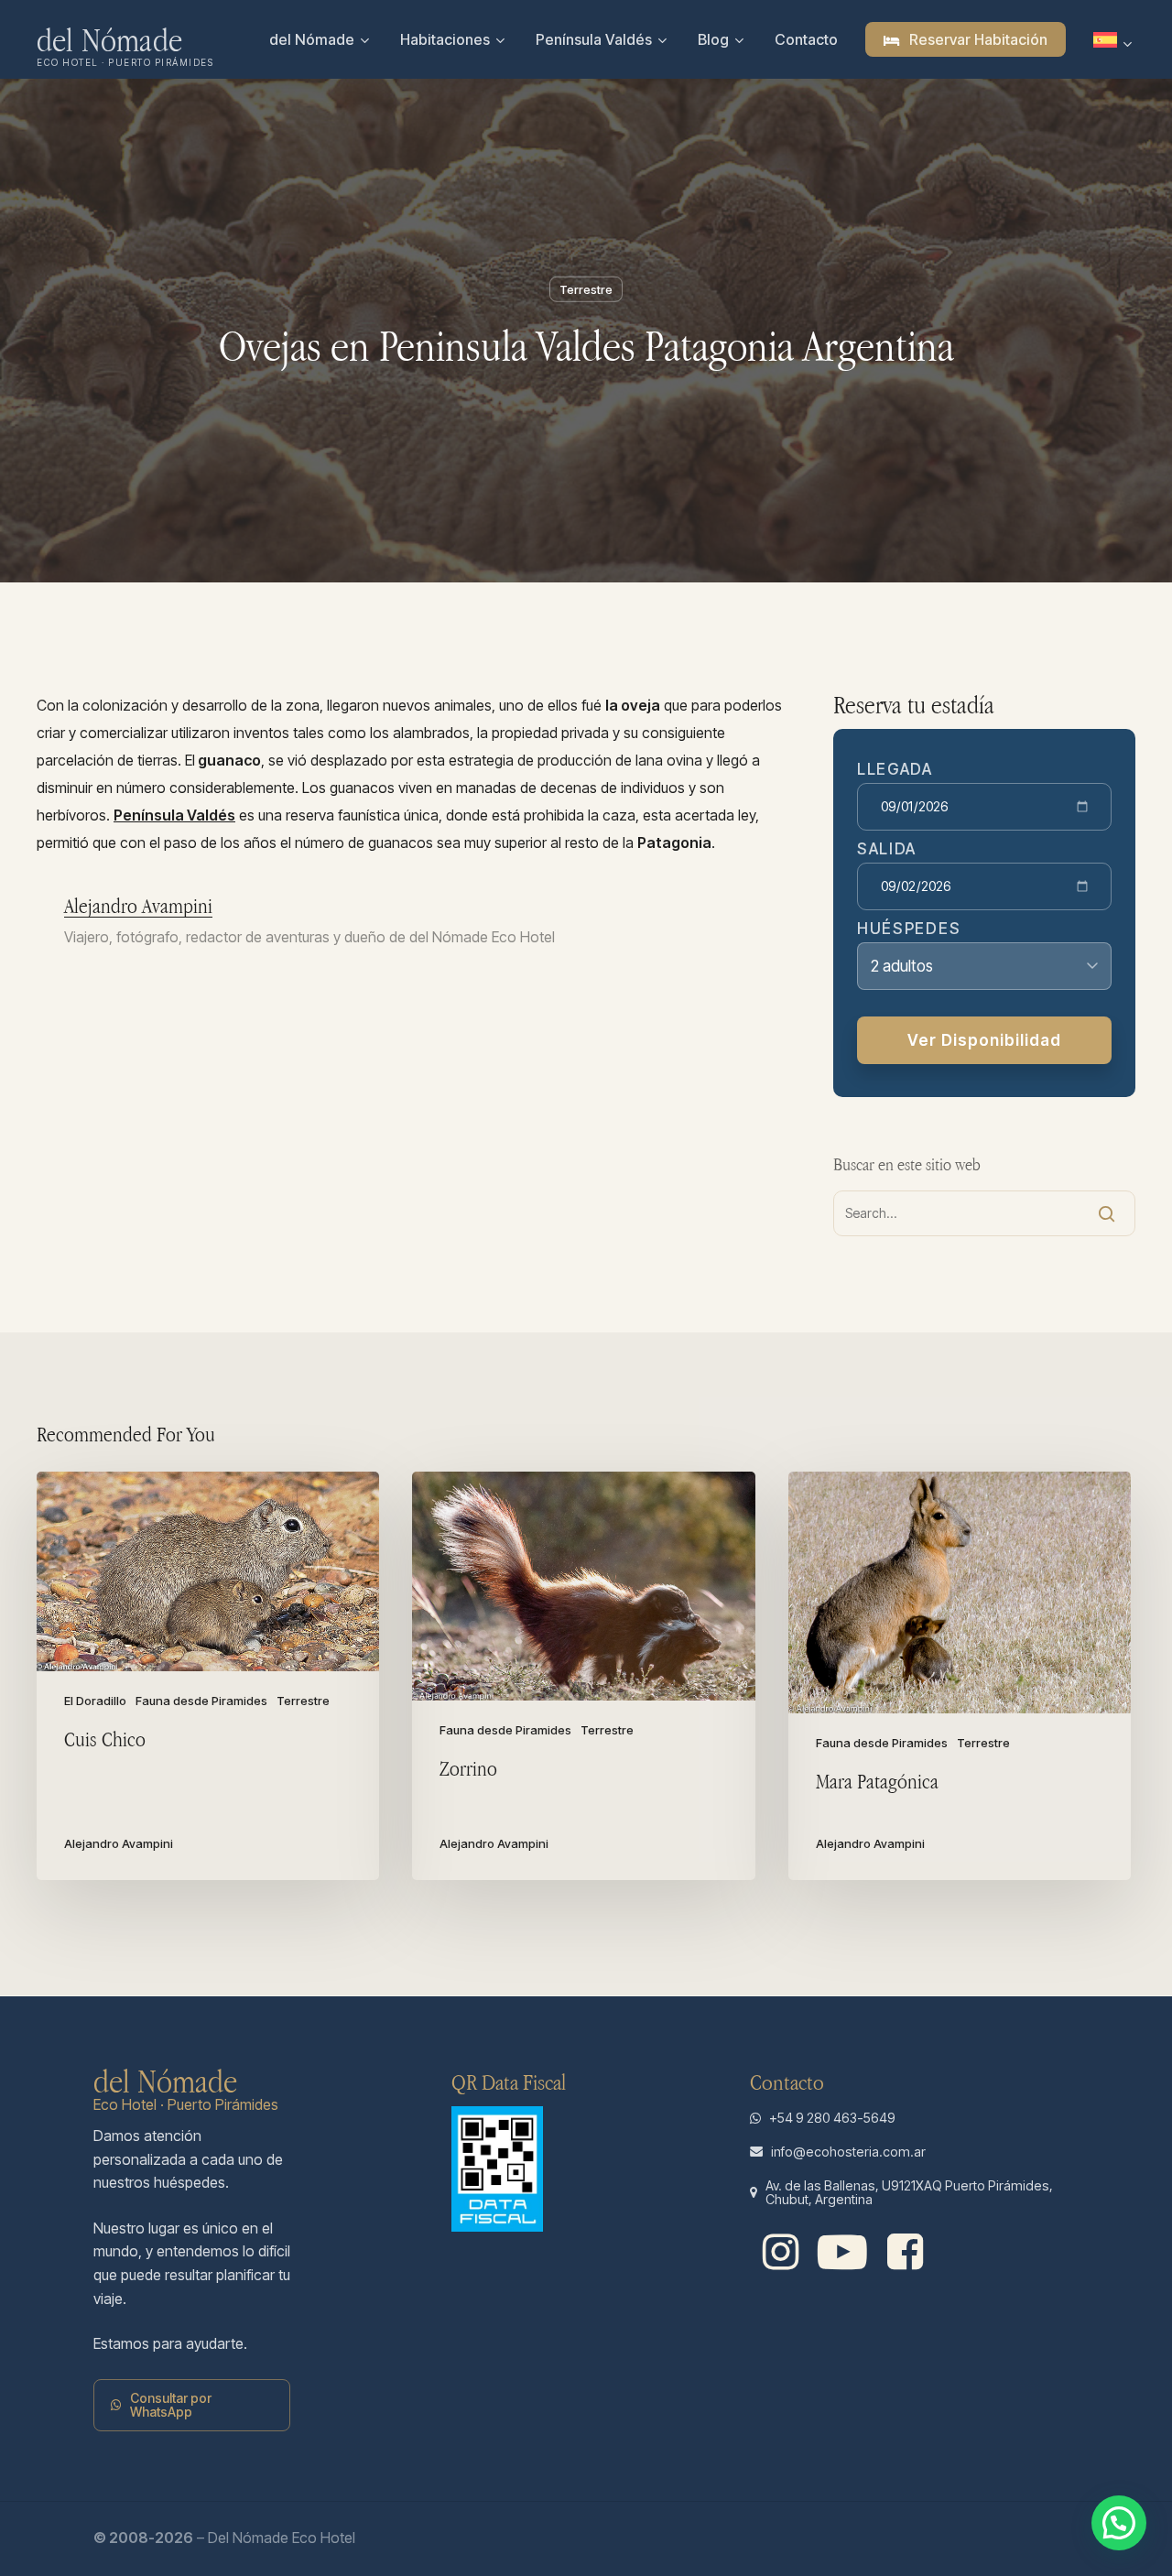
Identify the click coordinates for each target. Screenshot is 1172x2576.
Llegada (895, 770)
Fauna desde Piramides (201, 1701)
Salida (887, 849)
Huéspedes (909, 929)
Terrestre (586, 289)
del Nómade (109, 39)
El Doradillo (95, 1701)
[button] (202, 2405)
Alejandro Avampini (138, 906)
